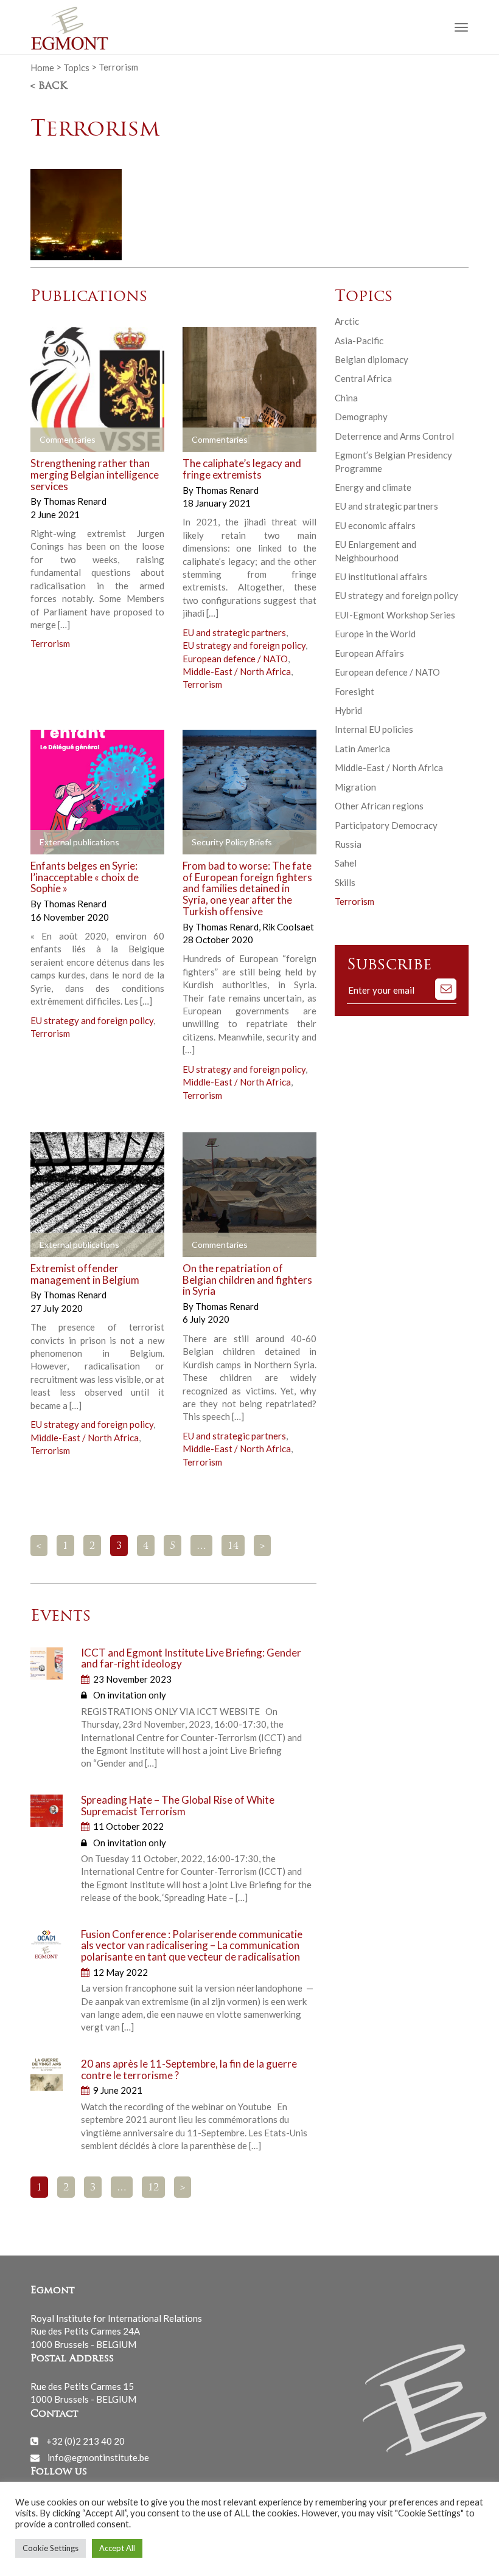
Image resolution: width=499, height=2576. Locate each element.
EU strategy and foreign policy (244, 645)
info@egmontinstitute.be (98, 2457)
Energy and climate (373, 487)
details (59, 440)
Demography (361, 417)
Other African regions (379, 806)
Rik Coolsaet (288, 927)
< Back (49, 86)
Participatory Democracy (386, 825)
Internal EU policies (374, 729)
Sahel (346, 863)
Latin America (362, 749)
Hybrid (348, 710)
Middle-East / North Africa (237, 671)
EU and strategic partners (234, 632)
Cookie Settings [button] (51, 2548)
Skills (345, 882)
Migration (355, 787)
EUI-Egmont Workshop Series (395, 615)
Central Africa (363, 378)
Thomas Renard (75, 501)
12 (153, 2188)
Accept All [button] (117, 2548)
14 (233, 1546)
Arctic (347, 321)
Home (42, 67)
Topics (76, 67)
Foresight (354, 691)
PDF (202, 843)
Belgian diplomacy (372, 359)
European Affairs (369, 653)
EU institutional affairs (381, 576)
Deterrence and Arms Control (394, 436)
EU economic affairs (375, 525)
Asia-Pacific (359, 341)
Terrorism (50, 643)
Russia (348, 844)
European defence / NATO (235, 659)
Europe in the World (375, 634)
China (346, 398)
